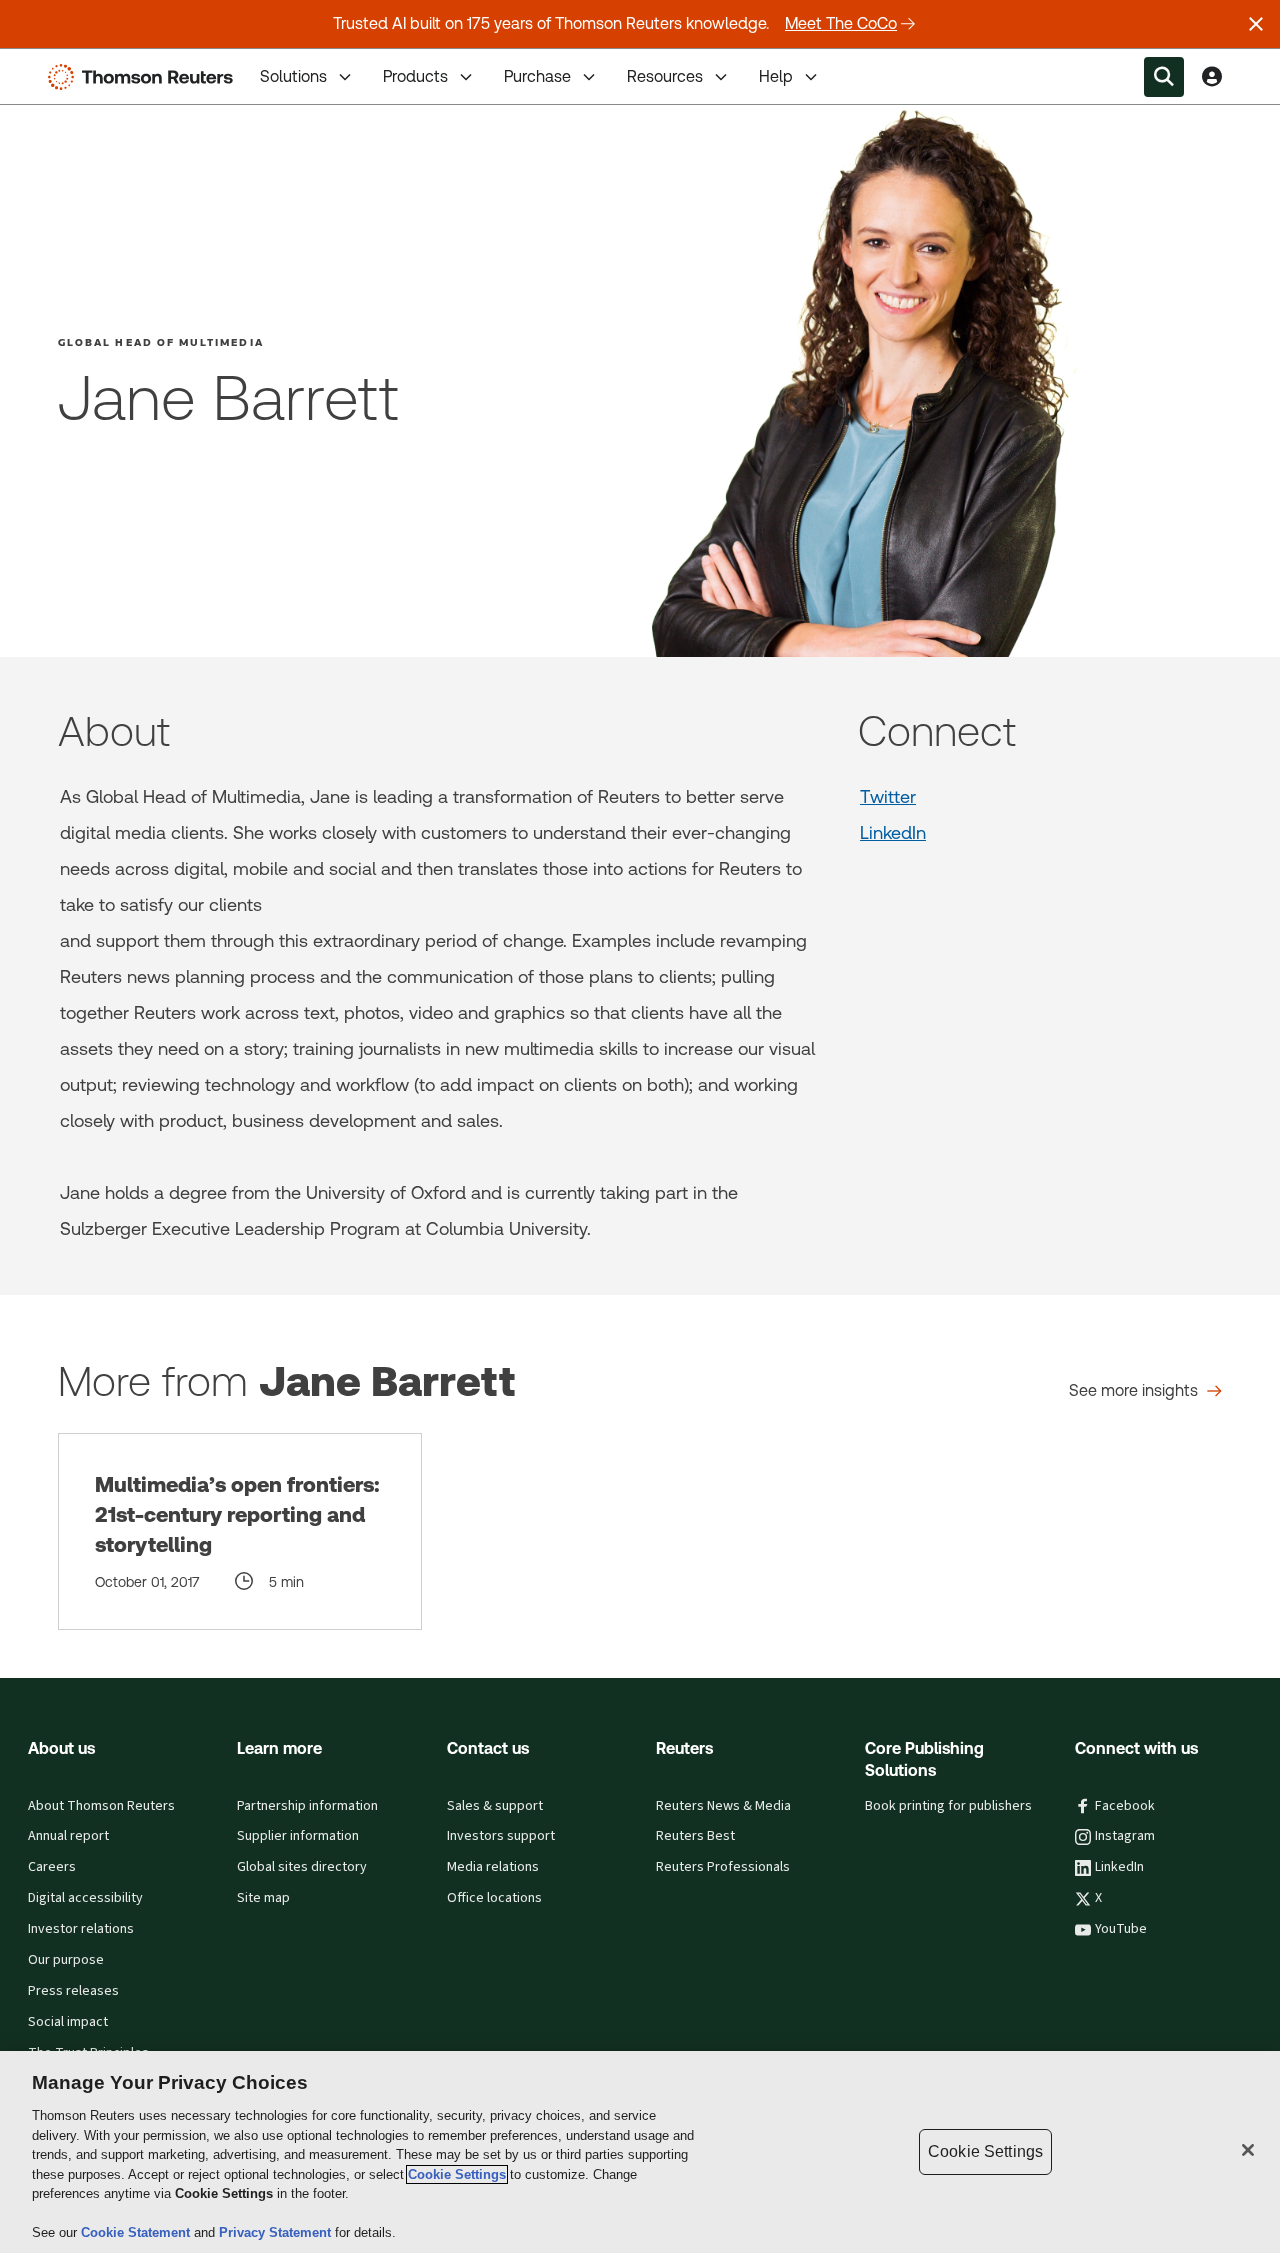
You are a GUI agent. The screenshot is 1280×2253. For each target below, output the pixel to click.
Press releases (73, 1991)
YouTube (1121, 1929)
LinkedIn (893, 832)
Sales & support (495, 1806)
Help (776, 76)
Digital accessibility (85, 1898)
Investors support (501, 1836)
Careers (52, 1867)
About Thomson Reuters (101, 1806)
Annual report (68, 1836)
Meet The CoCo (841, 23)
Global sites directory (302, 1867)
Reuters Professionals (723, 1867)
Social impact (68, 2022)
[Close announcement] (1256, 24)
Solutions (293, 76)
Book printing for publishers (948, 1806)
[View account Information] (1212, 77)
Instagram (1125, 1836)
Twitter (888, 796)
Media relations (493, 1867)
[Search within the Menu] (1164, 77)
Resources (665, 76)
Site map (263, 1898)
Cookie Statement (137, 2232)
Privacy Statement (277, 2232)
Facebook (1125, 1806)
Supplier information (298, 1836)
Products (415, 76)
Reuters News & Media (723, 1806)
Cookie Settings (457, 2174)
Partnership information (307, 1806)
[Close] (1248, 2150)
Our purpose (66, 1960)
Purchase (537, 76)
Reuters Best (695, 1836)
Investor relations (81, 1929)
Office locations (494, 1898)
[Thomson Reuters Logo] (145, 77)
